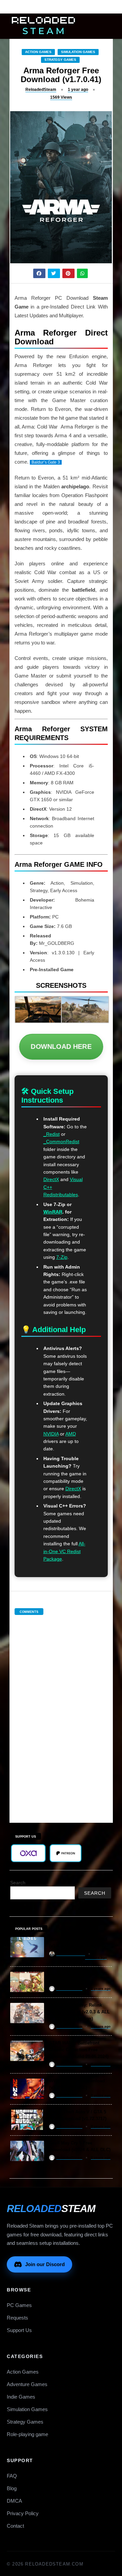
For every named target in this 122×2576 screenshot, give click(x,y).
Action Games (38, 52)
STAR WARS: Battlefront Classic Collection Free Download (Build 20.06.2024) (79, 2050)
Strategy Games (60, 60)
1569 (61, 97)
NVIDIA (51, 1434)
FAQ (12, 2476)
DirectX (51, 1179)
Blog (12, 2488)
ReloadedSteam (41, 90)
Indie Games (21, 2397)
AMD (71, 1434)
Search (18, 1883)
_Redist (52, 1134)
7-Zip (62, 1257)
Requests (17, 2318)
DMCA (14, 2501)
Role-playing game (27, 2434)
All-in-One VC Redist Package (64, 1551)
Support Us (19, 2330)
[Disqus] (61, 1712)
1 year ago (78, 90)
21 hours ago (96, 1957)
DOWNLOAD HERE (61, 1047)
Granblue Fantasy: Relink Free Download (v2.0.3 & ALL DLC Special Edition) (79, 2012)
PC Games (19, 2305)
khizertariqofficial (71, 1954)
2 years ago (101, 1989)
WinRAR (53, 1212)
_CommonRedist (61, 1142)
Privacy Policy (23, 2513)
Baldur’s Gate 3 (46, 462)
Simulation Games (78, 52)
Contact (15, 2526)
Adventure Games (27, 2384)
